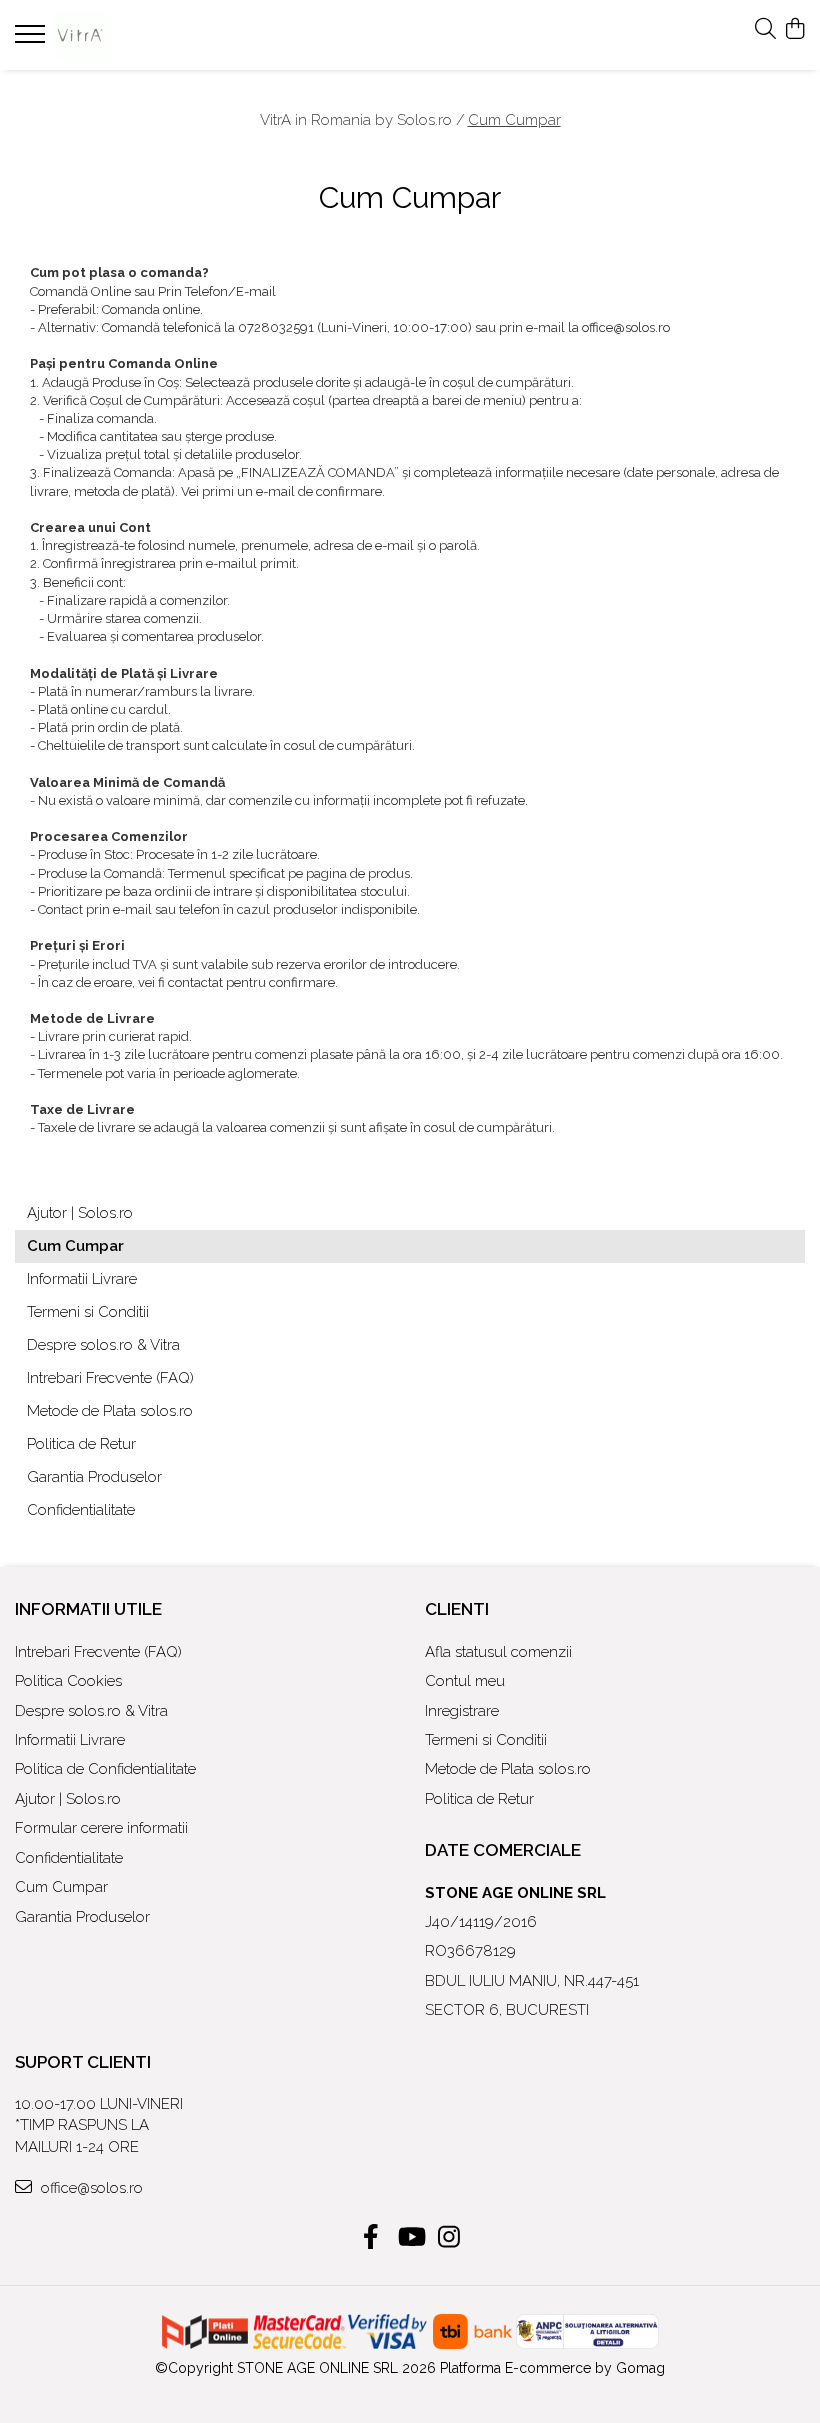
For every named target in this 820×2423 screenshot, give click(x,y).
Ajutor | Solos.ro (80, 1213)
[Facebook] (371, 2238)
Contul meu (465, 1681)
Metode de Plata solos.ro (110, 1411)
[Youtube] (410, 2238)
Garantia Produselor (94, 1477)
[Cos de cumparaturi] (794, 30)
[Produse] (32, 40)
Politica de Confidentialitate (105, 1769)
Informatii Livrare (82, 1279)
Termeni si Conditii (88, 1312)
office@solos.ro (90, 2188)
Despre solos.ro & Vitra (103, 1345)
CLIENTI (457, 1609)
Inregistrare (462, 1711)
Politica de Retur (81, 1444)
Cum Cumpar (514, 120)
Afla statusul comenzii (498, 1652)
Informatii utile (88, 1609)
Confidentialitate (81, 1510)
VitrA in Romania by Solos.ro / (362, 120)
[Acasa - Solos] (135, 35)
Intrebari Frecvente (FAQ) (110, 1378)
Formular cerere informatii (101, 1828)
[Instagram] (449, 2238)
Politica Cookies (68, 1681)
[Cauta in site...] (765, 30)
